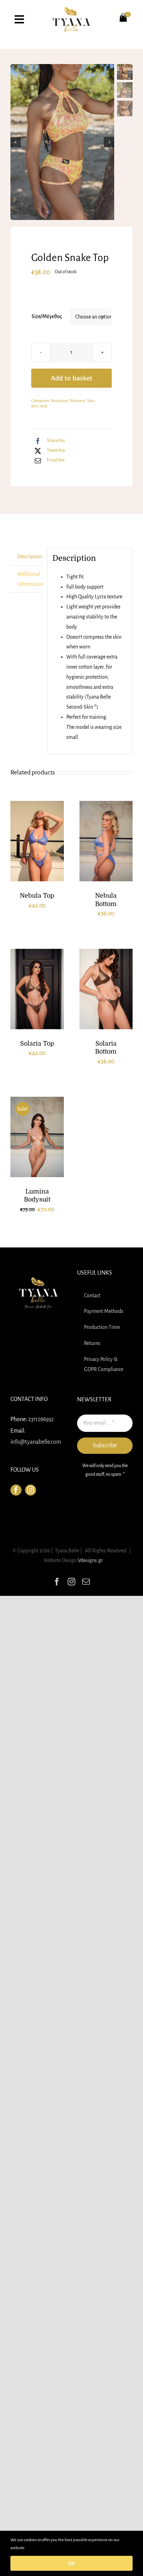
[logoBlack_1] (71, 10)
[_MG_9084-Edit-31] (62, 142)
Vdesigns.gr (90, 1560)
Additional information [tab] (30, 579)
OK (71, 2563)
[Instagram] (31, 1490)
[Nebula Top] (37, 841)
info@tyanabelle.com (36, 1442)
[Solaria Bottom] (106, 989)
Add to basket (72, 378)
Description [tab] (30, 557)
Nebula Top (37, 896)
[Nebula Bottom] (106, 841)
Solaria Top (37, 1043)
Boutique (60, 401)
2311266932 (41, 1419)
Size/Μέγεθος (47, 316)
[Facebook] (16, 1490)
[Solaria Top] (37, 989)
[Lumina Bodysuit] (37, 1137)
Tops (91, 401)
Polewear (77, 401)
